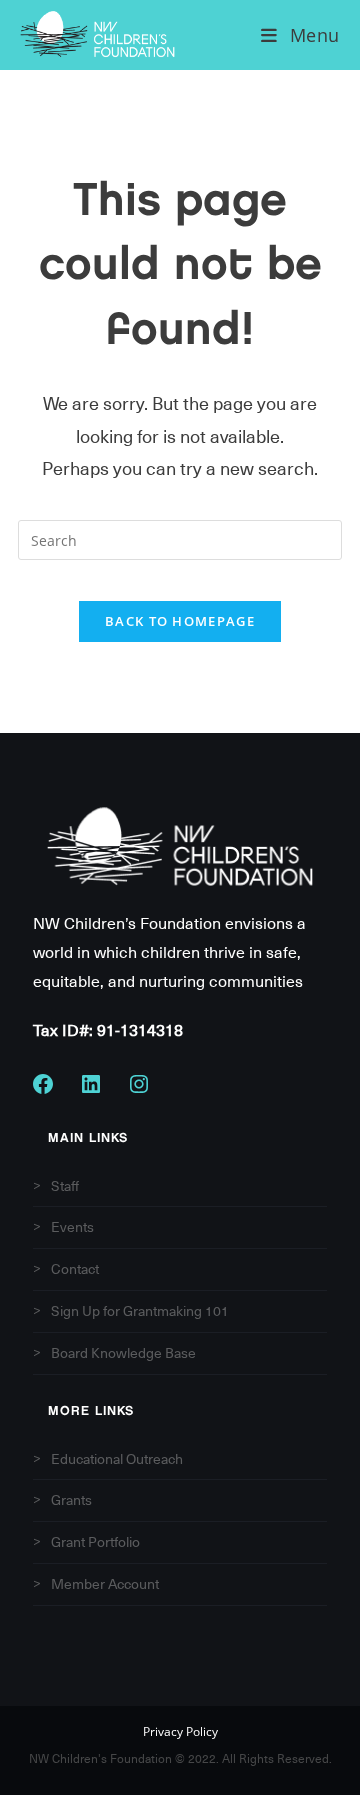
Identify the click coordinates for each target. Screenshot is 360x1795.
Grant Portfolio (95, 1542)
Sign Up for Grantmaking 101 (140, 1311)
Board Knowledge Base (123, 1353)
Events (72, 1227)
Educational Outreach (117, 1459)
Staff (65, 1186)
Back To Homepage (180, 621)
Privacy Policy (180, 1733)
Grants (71, 1500)
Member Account (105, 1584)
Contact (75, 1269)
